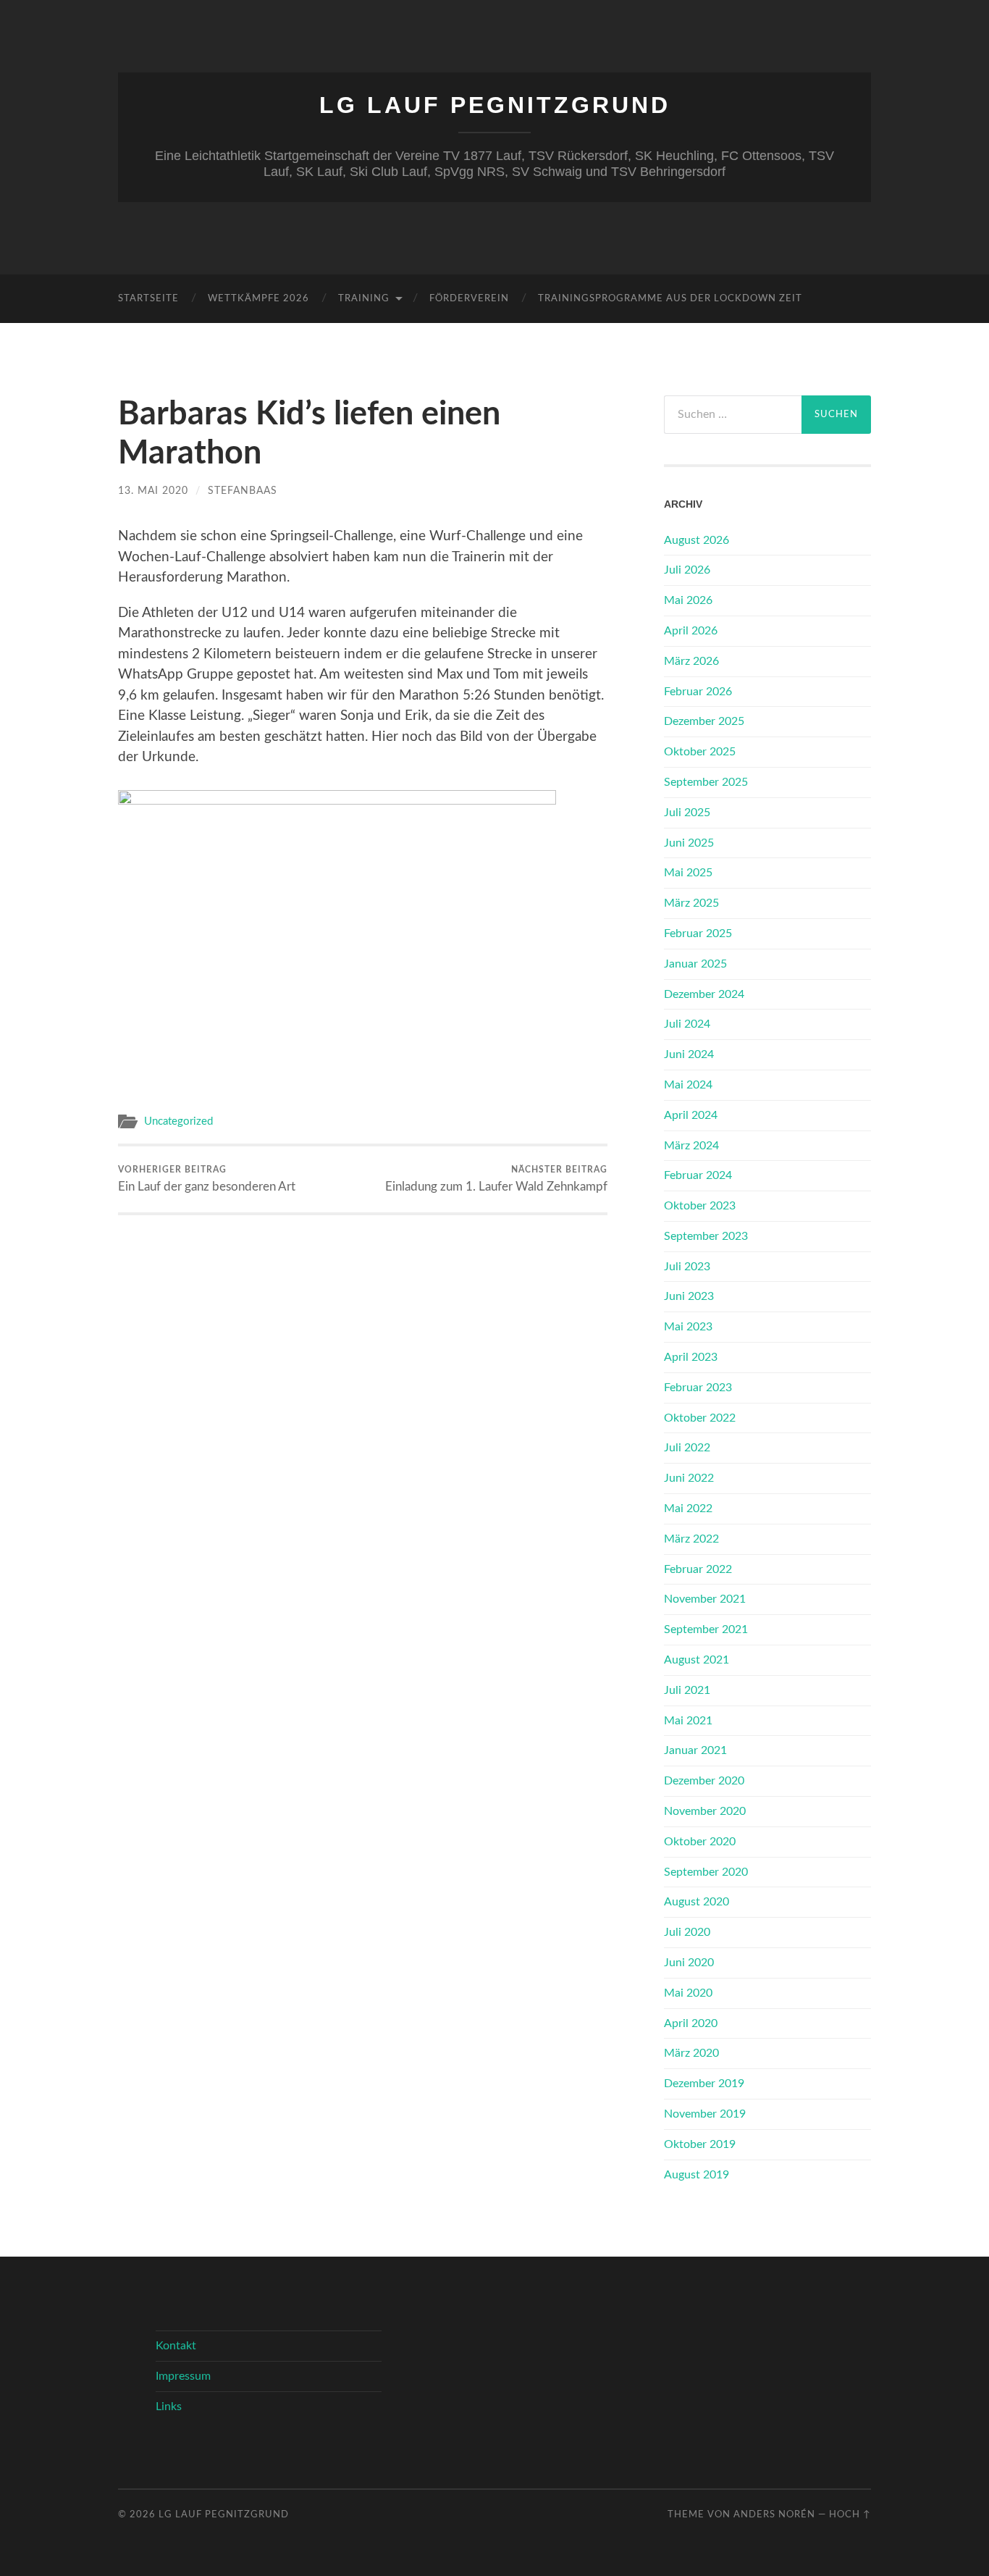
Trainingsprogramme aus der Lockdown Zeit (670, 299)
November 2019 (705, 2114)
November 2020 (705, 1811)
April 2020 (691, 2023)
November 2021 (705, 1599)
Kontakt (176, 2346)
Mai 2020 (688, 1993)
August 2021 (696, 1660)
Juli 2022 (687, 1448)
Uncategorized (178, 1121)
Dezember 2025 (704, 721)
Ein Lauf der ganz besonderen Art (207, 1179)
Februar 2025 (698, 934)
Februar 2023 (698, 1388)
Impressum (183, 2376)
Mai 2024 (688, 1085)
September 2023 (706, 1236)
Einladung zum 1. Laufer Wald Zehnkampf (496, 1179)
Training (364, 299)
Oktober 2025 (700, 752)
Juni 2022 (689, 1478)
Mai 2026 (688, 600)
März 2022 (691, 1539)
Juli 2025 (687, 813)
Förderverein (469, 299)
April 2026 (691, 631)
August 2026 (696, 540)
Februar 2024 (698, 1175)
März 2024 (691, 1146)
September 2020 (706, 1872)
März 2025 (691, 903)
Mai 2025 (688, 873)
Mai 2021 (688, 1721)
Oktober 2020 (700, 1842)
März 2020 (691, 2053)
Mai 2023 (688, 1327)
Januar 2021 (695, 1750)
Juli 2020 (687, 1932)
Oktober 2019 (700, 2144)
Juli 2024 (687, 1024)
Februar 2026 (698, 692)
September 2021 (706, 1629)
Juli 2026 (687, 570)
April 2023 (691, 1357)
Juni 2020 (689, 1963)
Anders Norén (774, 2514)
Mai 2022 (688, 1509)
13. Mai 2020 (153, 491)
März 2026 (691, 661)
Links (169, 2407)
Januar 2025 (695, 964)
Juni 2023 (689, 1296)
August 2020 (696, 1902)
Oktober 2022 (700, 1418)
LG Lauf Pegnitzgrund (495, 105)
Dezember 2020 (704, 1781)
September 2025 (706, 782)
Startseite (148, 299)
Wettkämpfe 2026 (258, 299)
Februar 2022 (698, 1569)
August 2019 (696, 2175)
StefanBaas (243, 491)
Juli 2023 (687, 1267)
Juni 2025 (689, 843)
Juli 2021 (687, 1690)
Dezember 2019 (704, 2084)
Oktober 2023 (700, 1206)
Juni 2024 (689, 1054)
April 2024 (691, 1115)
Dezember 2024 (704, 994)
